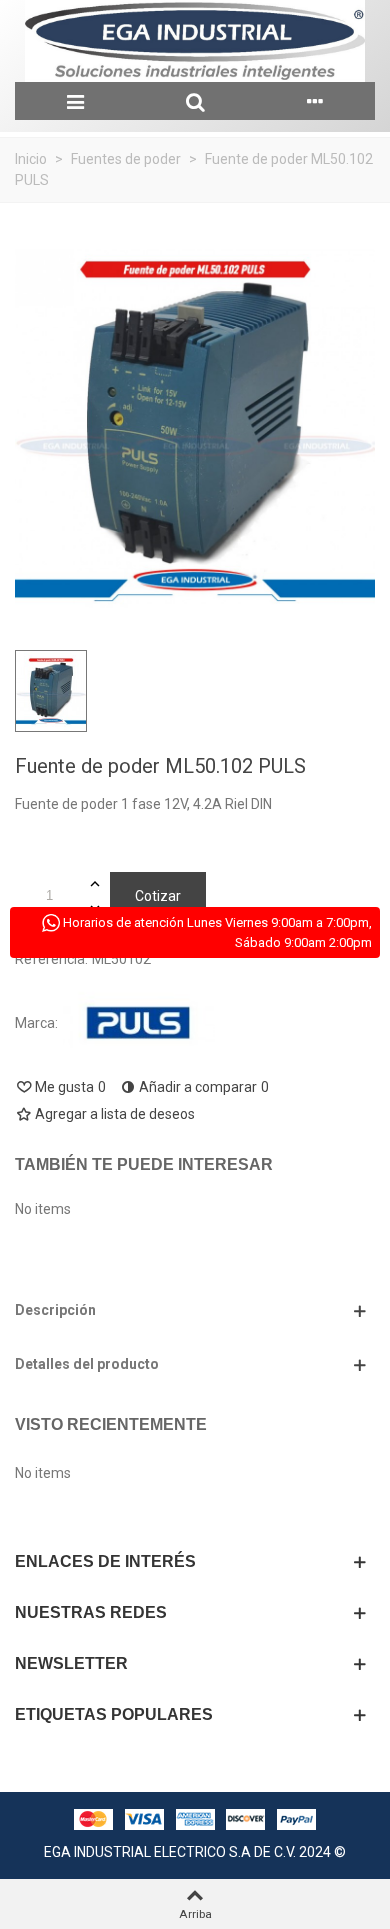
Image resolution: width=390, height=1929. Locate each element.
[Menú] (75, 101)
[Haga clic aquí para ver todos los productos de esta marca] (139, 1024)
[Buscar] (195, 101)
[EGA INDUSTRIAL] (195, 41)
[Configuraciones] (315, 101)
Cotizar (158, 896)
